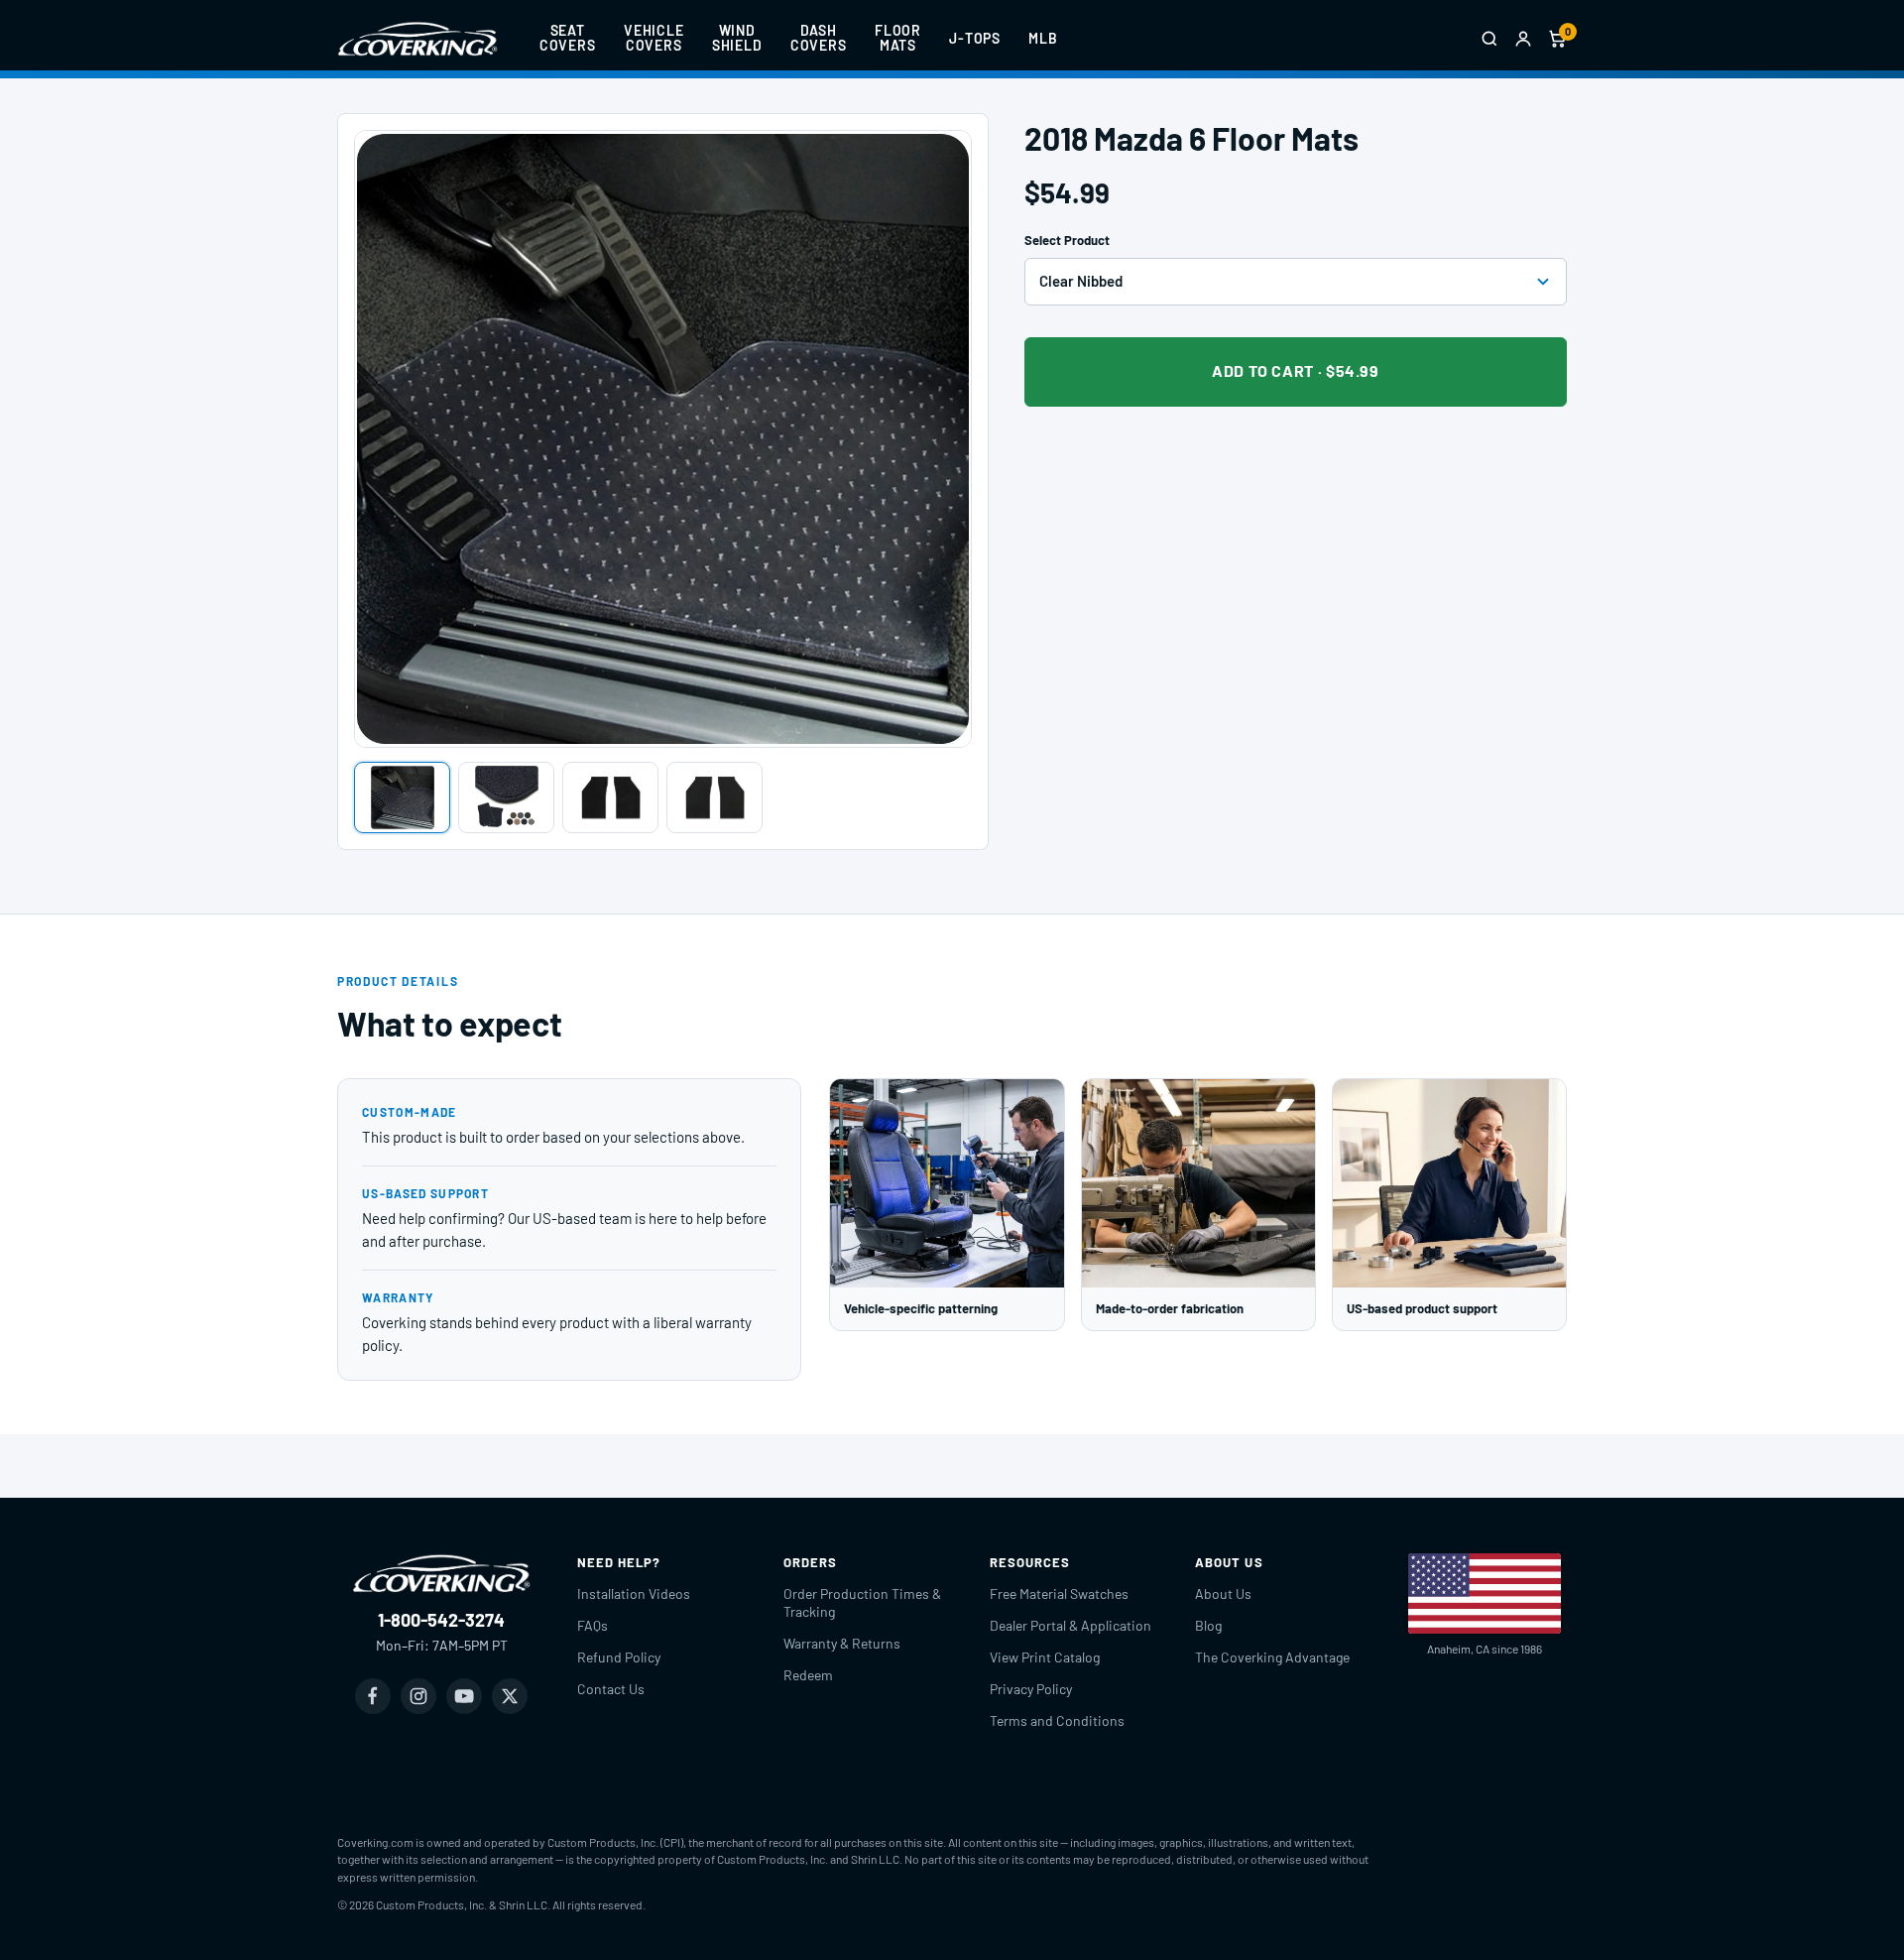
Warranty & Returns (842, 1643)
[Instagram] (418, 1696)
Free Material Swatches (1059, 1593)
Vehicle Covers (654, 38)
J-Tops (975, 38)
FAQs (593, 1625)
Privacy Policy (1031, 1689)
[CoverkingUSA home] (417, 39)
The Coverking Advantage (1272, 1657)
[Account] (1523, 39)
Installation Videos (634, 1593)
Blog (1208, 1625)
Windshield (737, 38)
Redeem (808, 1675)
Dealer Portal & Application (1071, 1625)
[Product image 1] (402, 797)
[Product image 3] (610, 797)
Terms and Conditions (1057, 1720)
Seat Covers (568, 38)
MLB (1043, 38)
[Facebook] (373, 1696)
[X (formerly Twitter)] (510, 1696)
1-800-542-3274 (441, 1620)
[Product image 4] (714, 797)
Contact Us (611, 1689)
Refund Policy (619, 1657)
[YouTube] (464, 1696)
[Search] (1489, 39)
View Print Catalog (1045, 1657)
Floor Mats (898, 38)
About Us (1223, 1593)
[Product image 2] (506, 797)
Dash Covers (819, 38)
